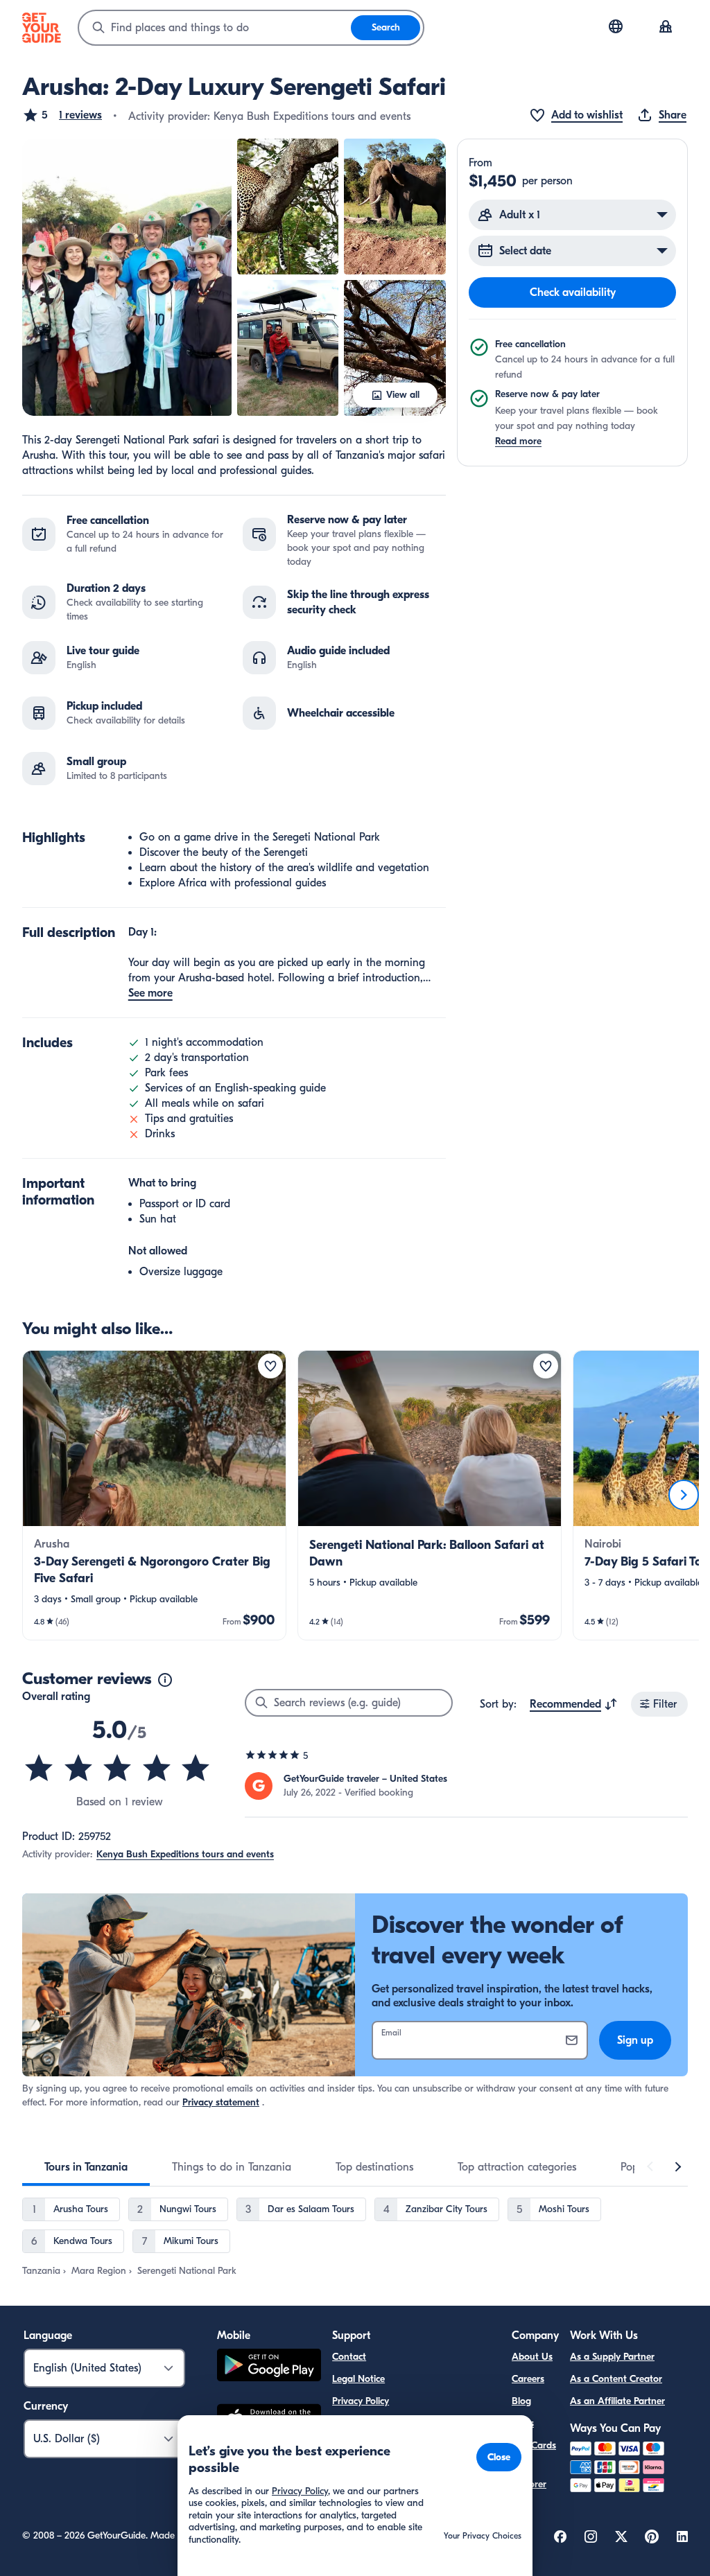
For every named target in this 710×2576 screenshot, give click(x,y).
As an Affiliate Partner (617, 2401)
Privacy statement (221, 2102)
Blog (521, 2401)
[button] (62, 115)
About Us (532, 2357)
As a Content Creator (616, 2379)
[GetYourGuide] (42, 28)
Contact (349, 2357)
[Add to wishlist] (270, 1366)
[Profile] (666, 28)
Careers (528, 2379)
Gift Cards (534, 2445)
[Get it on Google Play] (269, 2367)
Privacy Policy (361, 2401)
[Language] (616, 26)
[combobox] (215, 28)
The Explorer (529, 2476)
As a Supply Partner (612, 2357)
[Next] (684, 1495)
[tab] (86, 2167)
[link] (154, 1495)
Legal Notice (358, 2379)
